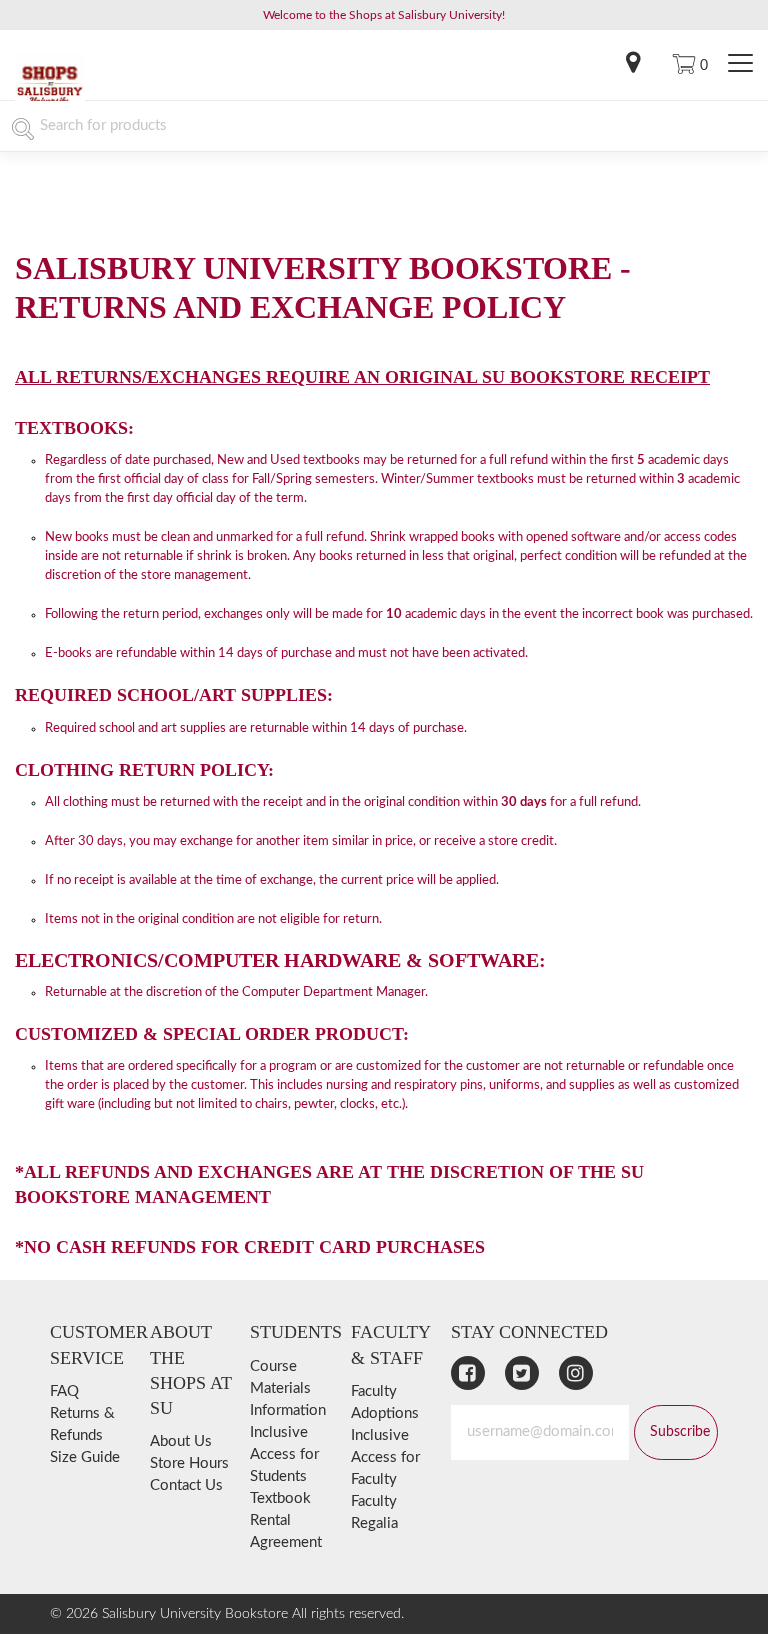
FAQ (64, 1391)
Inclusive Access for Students (284, 1454)
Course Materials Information (288, 1388)
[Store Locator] (633, 65)
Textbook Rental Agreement (286, 1520)
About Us (181, 1441)
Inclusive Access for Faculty (385, 1457)
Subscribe (680, 1432)
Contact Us (186, 1485)
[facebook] (468, 1373)
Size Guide (85, 1457)
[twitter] (522, 1373)
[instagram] (576, 1373)
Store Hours (189, 1463)
